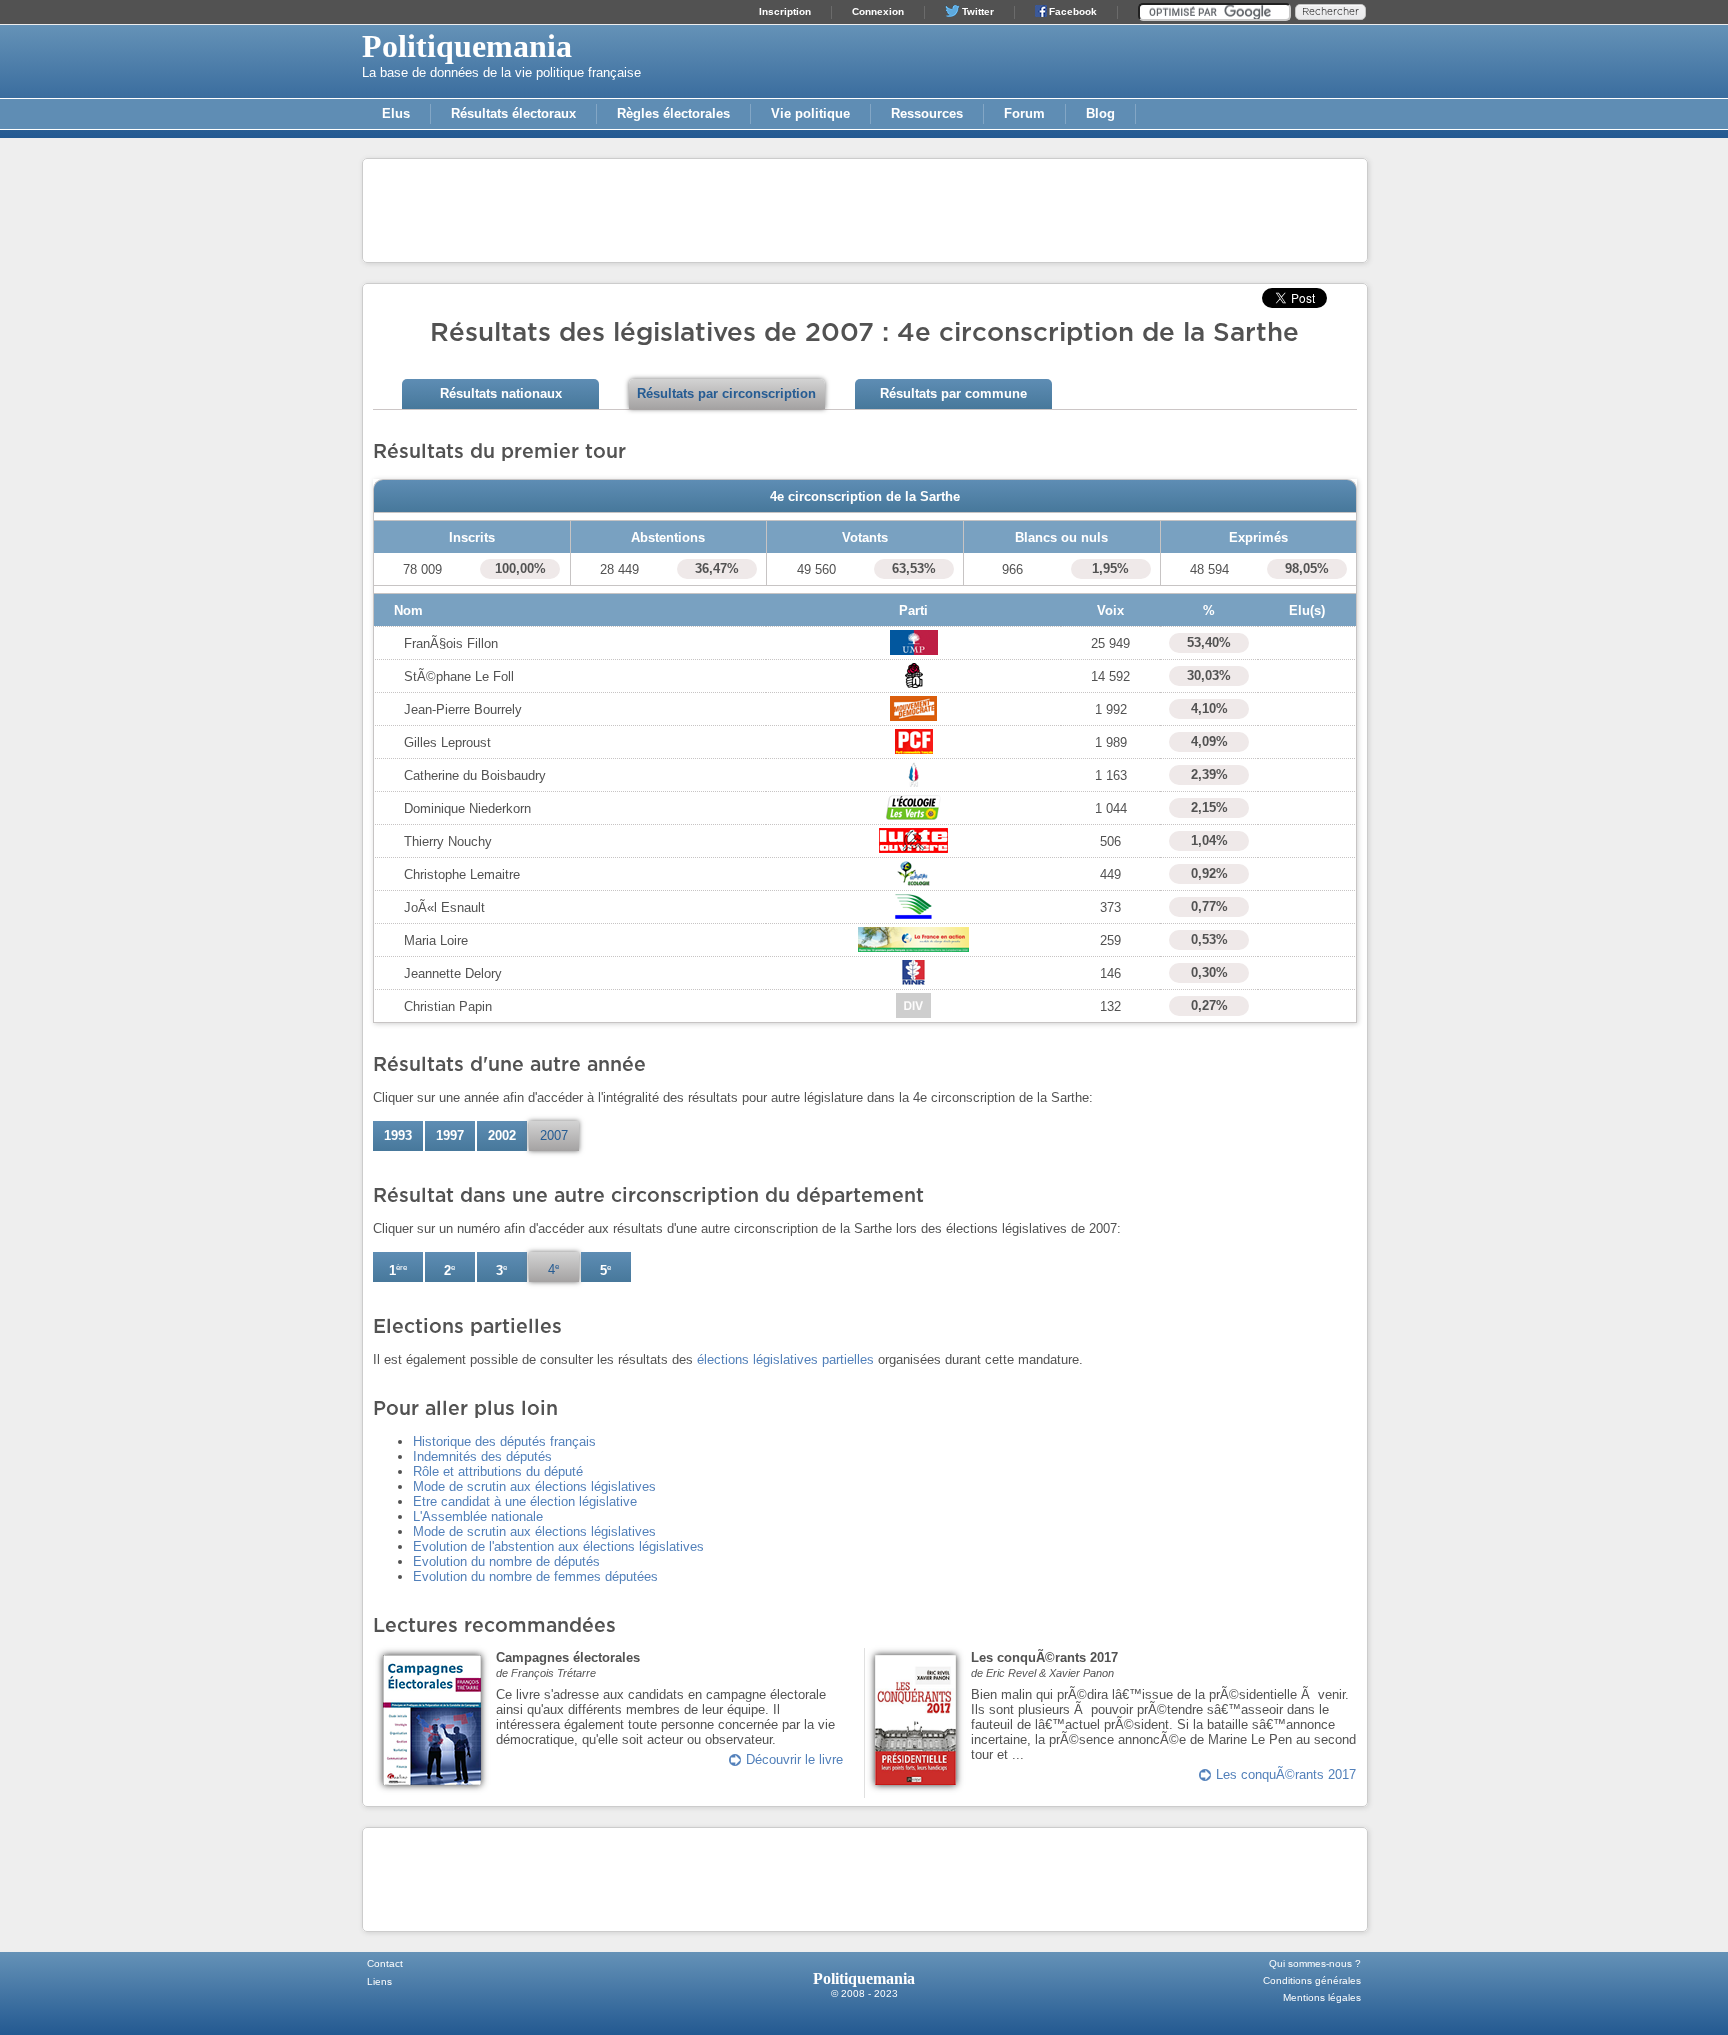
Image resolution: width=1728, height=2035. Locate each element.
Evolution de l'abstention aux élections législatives (558, 1546)
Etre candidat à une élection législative (525, 1501)
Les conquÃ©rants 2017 (1286, 1774)
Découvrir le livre (794, 1759)
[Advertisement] (865, 209)
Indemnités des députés (482, 1456)
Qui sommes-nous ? (1315, 1963)
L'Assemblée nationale (478, 1516)
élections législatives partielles (785, 1359)
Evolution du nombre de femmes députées (535, 1576)
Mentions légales (1322, 1997)
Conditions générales (1312, 1980)
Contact (385, 1963)
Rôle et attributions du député (498, 1471)
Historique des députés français (504, 1441)
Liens (379, 1981)
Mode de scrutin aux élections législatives (534, 1486)
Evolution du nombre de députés (506, 1561)
